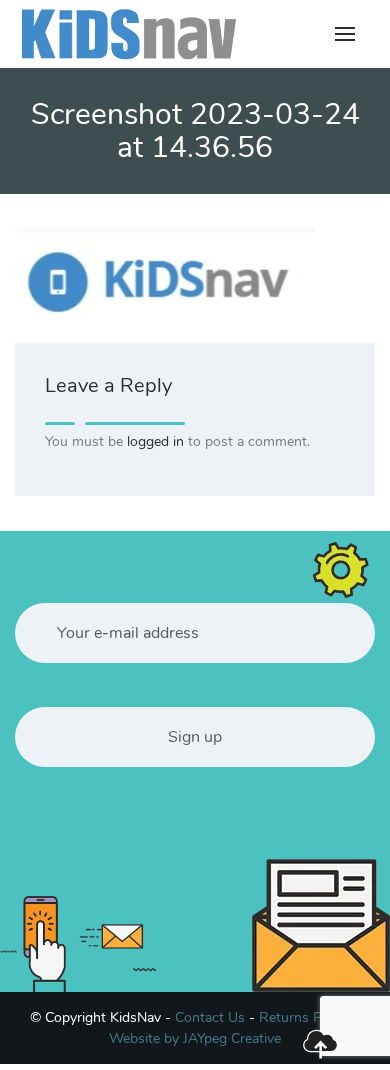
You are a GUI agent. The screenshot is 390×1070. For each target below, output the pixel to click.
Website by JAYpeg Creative (195, 1038)
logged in (155, 441)
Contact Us (210, 1017)
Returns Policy (304, 1017)
